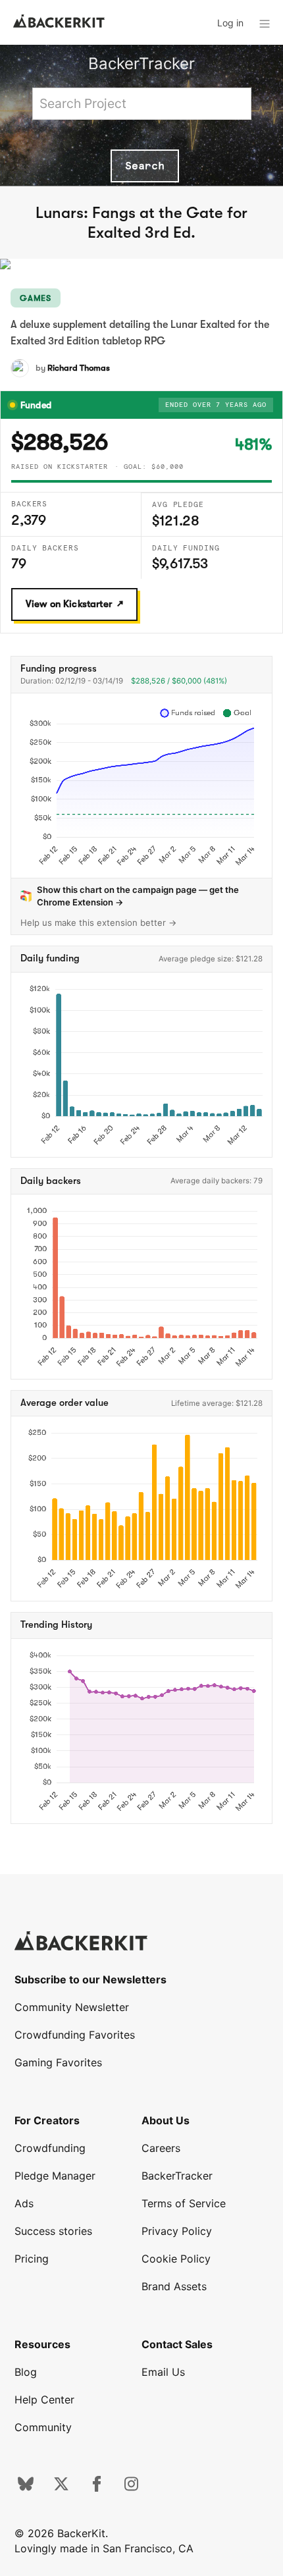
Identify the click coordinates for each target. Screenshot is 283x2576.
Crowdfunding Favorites (75, 2035)
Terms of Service (184, 2203)
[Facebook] (97, 2488)
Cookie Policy (176, 2259)
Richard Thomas (79, 368)
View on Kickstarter (69, 604)
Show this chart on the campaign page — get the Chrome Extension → (138, 896)
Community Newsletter (72, 2007)
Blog (26, 2372)
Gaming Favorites (58, 2062)
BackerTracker (141, 64)
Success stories (53, 2231)
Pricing (32, 2259)
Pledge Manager (55, 2176)
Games (36, 298)
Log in (230, 23)
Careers (161, 2148)
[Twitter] (61, 2488)
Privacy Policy (177, 2231)
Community (43, 2427)
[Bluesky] (26, 2488)
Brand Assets (174, 2286)
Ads (24, 2203)
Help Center (44, 2400)
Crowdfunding (50, 2148)
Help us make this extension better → (99, 923)
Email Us (163, 2372)
